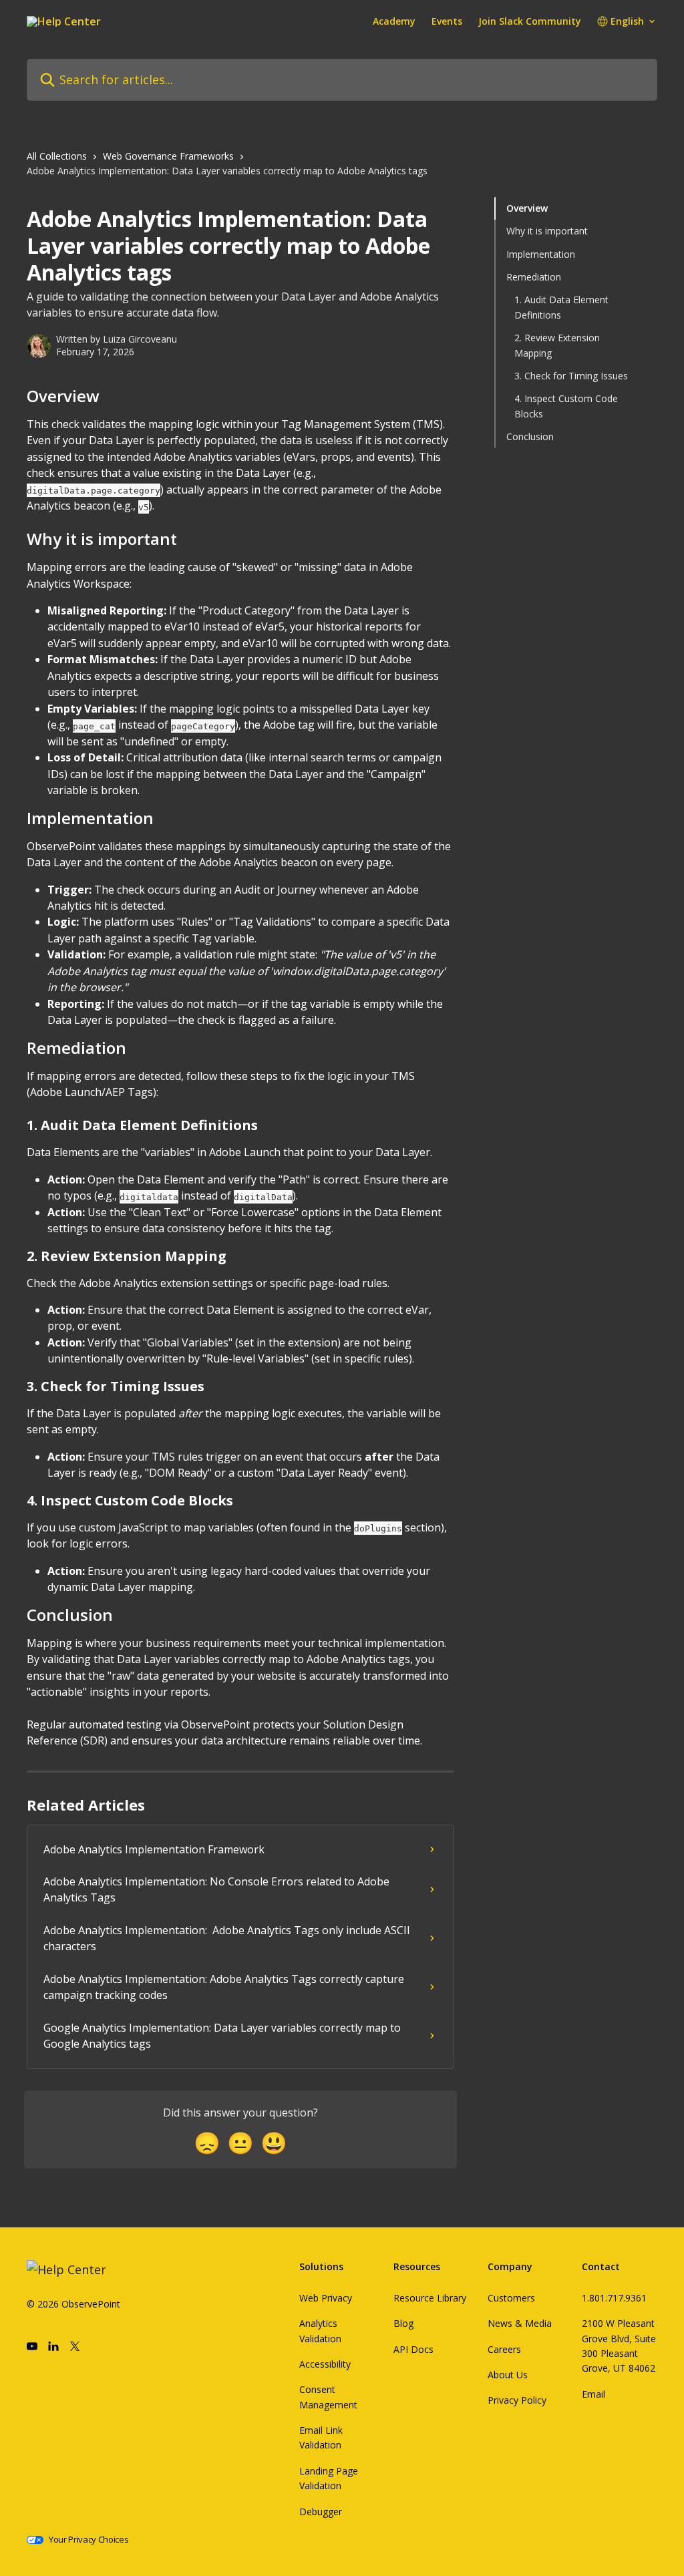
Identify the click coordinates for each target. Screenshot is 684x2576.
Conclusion (530, 436)
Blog (403, 2323)
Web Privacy (326, 2298)
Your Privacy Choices (89, 2540)
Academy (394, 21)
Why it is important (547, 231)
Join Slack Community (530, 21)
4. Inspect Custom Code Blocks (566, 406)
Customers (511, 2298)
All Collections (57, 156)
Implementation (541, 254)
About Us (508, 2375)
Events (447, 21)
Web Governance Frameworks (168, 156)
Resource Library (430, 2298)
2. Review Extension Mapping (557, 345)
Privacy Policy (517, 2400)
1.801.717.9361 (614, 2298)
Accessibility (325, 2364)
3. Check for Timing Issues (571, 376)
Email (593, 2394)
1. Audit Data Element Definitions (561, 307)
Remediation (534, 277)
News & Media (520, 2323)
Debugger (321, 2512)
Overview (527, 208)
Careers (504, 2349)
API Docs (413, 2349)
